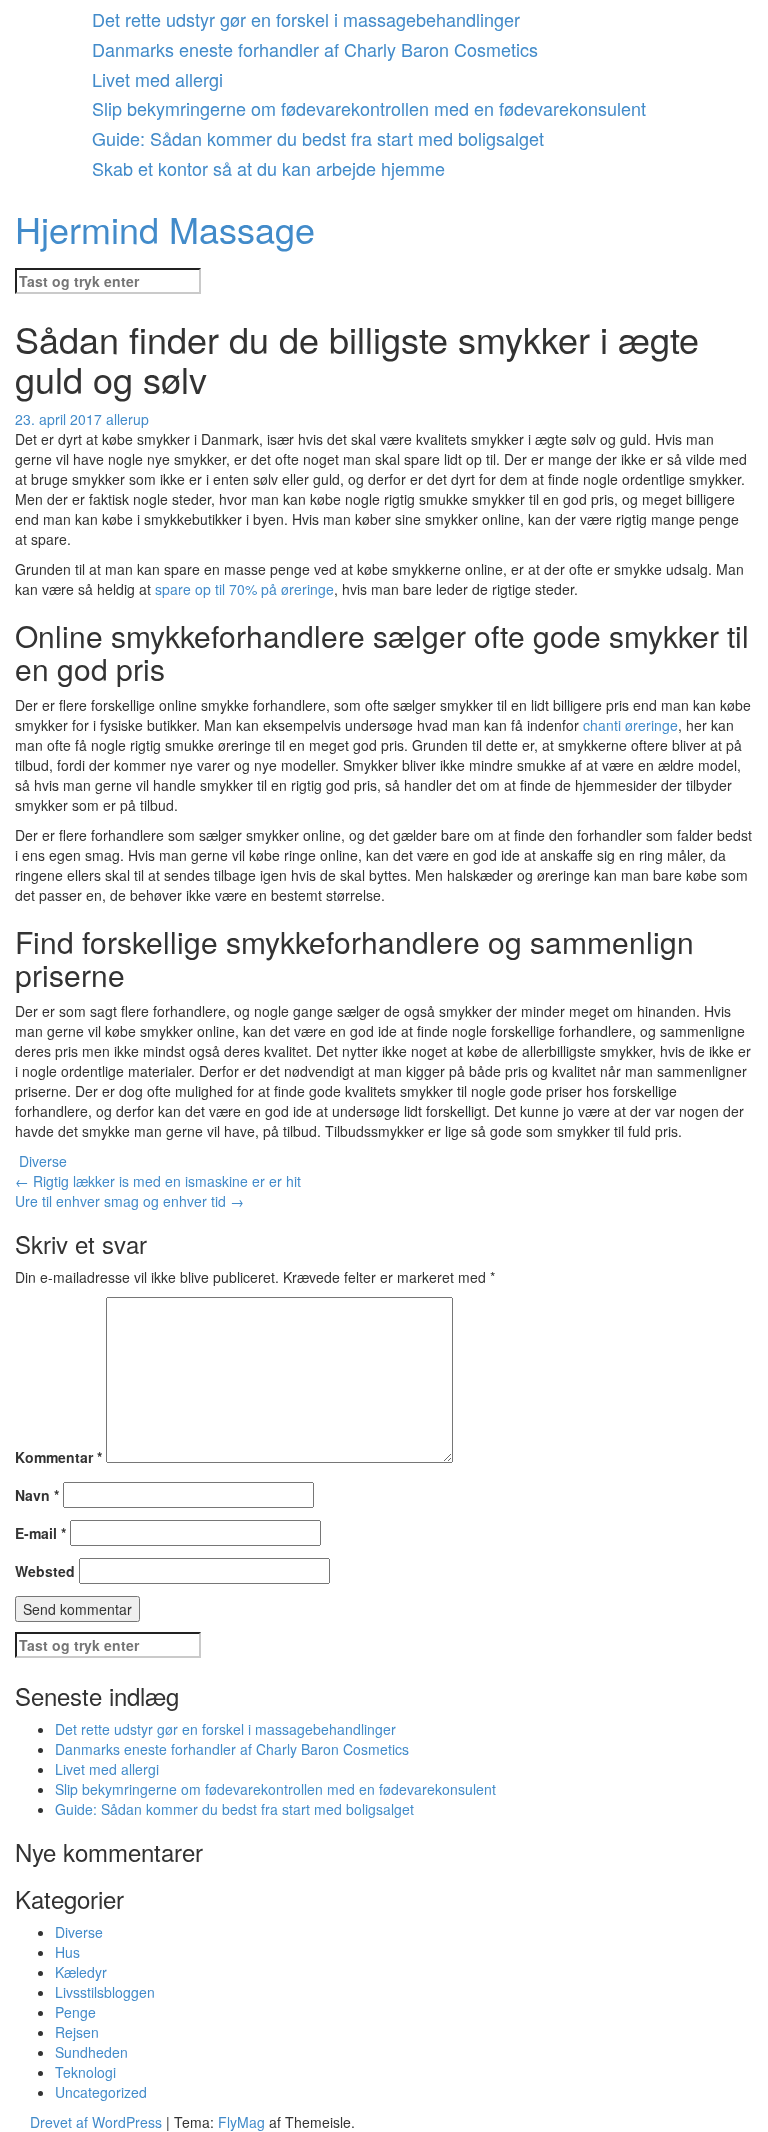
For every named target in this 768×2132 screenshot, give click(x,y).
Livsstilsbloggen (105, 1992)
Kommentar (58, 1457)
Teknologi (85, 2072)
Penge (75, 2012)
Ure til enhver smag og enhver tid (129, 1201)
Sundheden (91, 2052)
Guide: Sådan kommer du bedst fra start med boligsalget (318, 138)
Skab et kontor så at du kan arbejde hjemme (268, 168)
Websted (45, 1571)
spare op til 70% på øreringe (244, 589)
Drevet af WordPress (98, 2122)
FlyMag (241, 2122)
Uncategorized (101, 2092)
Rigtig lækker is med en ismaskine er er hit (158, 1181)
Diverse (43, 1161)
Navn (37, 1495)
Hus (67, 1952)
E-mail (40, 1533)
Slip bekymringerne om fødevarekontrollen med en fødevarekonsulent (369, 108)
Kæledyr (81, 1972)
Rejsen (77, 2032)
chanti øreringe (630, 725)
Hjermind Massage (165, 228)
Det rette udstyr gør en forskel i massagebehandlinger (306, 19)
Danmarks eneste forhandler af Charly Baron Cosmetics (315, 49)
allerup (127, 419)
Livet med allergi (157, 79)
